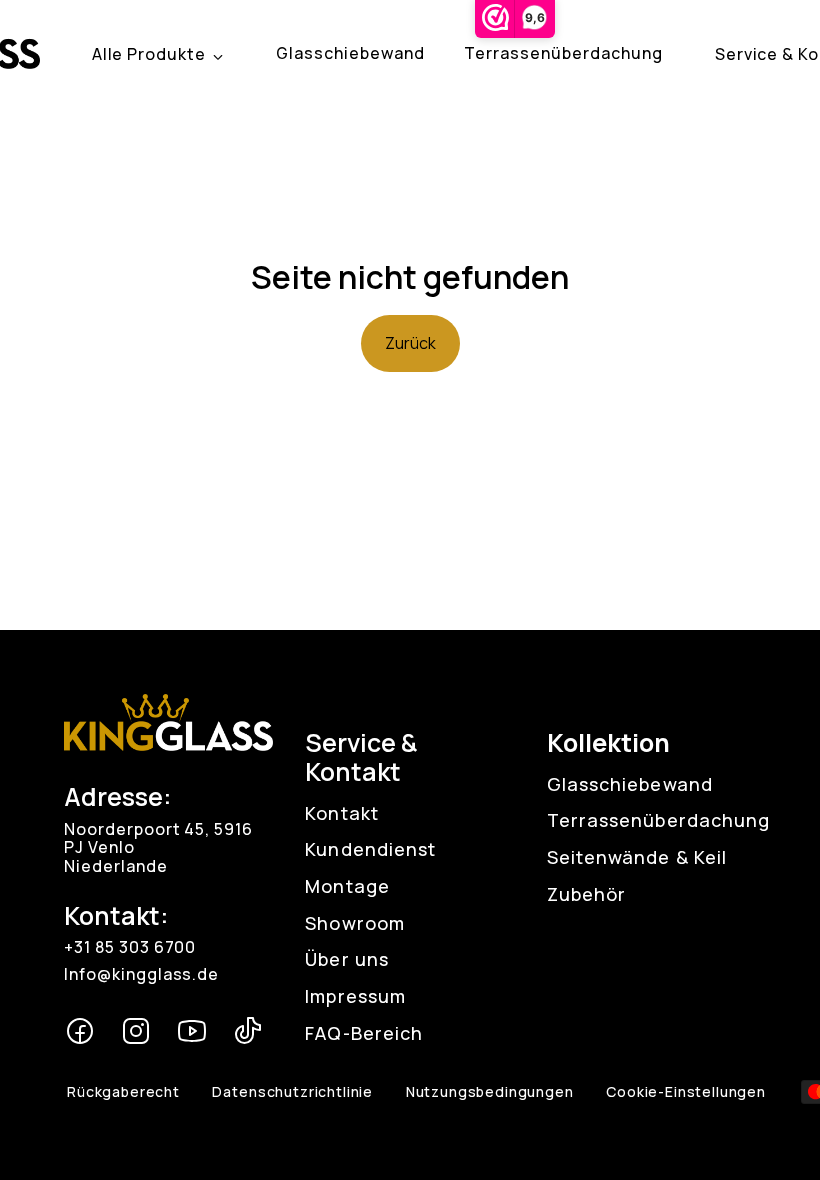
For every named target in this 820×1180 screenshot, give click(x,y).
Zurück (410, 343)
